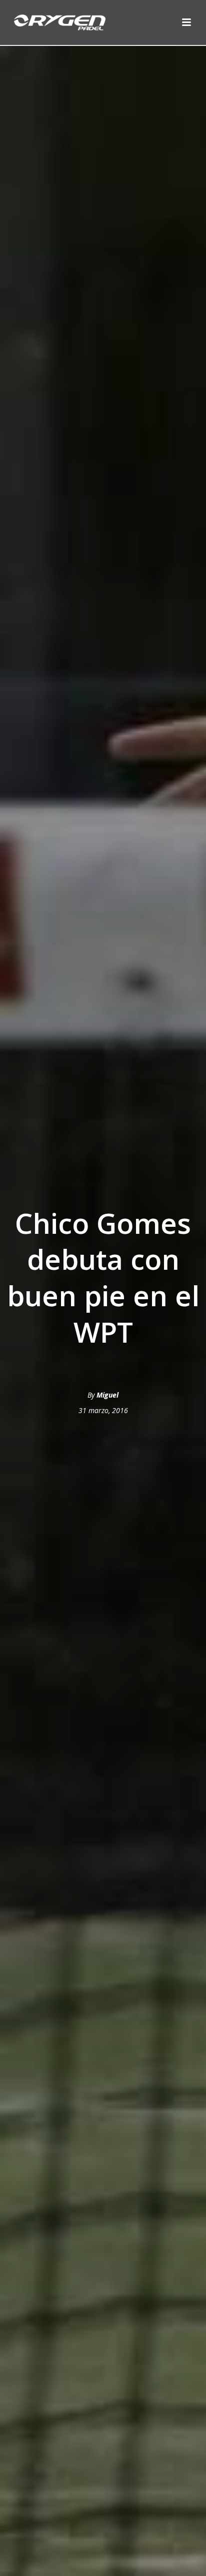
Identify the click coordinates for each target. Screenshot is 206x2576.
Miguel (107, 1395)
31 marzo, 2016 (103, 1410)
